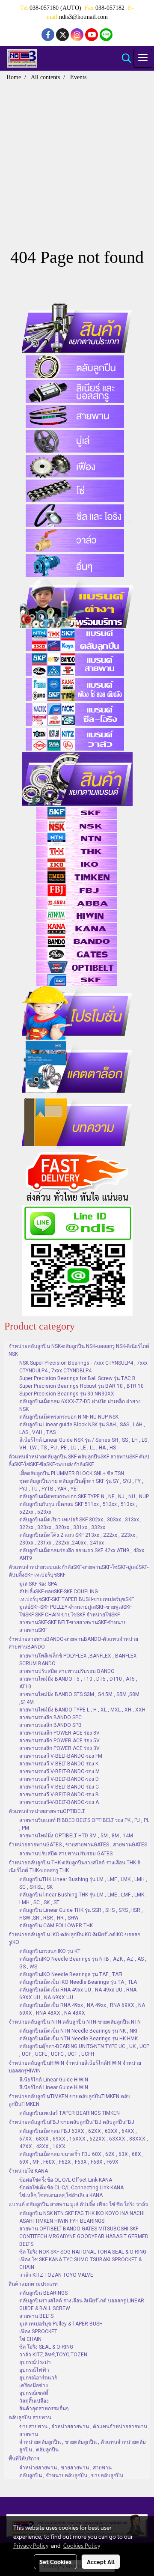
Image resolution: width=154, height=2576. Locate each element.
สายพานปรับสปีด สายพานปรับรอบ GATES (66, 1854)
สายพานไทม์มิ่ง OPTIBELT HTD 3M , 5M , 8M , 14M (76, 1836)
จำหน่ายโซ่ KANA (28, 2171)
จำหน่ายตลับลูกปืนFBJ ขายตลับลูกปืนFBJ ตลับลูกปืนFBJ (71, 2122)
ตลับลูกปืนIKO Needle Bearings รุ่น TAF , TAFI (71, 1974)
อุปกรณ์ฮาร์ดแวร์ (38, 2378)
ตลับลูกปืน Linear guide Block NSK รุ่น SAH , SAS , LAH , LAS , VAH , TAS (82, 1428)
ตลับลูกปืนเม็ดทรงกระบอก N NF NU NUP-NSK (69, 1417)
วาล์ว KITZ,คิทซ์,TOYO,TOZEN (53, 2355)
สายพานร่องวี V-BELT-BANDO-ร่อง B (59, 1795)
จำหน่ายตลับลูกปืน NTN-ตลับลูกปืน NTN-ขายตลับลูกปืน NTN (75, 2022)
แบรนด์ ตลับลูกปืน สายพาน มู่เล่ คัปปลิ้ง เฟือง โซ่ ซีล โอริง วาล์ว (78, 2204)
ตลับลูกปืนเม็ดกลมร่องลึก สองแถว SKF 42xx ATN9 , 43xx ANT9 (82, 1554)
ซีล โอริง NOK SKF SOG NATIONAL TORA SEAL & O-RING (83, 2252)
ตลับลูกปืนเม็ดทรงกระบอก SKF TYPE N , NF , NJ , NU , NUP (84, 1497)
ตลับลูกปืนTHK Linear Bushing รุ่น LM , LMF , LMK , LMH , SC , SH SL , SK (83, 1883)
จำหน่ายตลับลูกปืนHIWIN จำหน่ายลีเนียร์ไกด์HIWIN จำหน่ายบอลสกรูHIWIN (75, 2067)
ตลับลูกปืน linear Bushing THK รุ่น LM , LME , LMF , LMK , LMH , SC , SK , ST (83, 1899)
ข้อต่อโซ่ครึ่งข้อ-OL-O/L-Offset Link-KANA (66, 2180)
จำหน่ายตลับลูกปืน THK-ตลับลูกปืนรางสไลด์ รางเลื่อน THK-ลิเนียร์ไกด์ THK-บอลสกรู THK (74, 1866)
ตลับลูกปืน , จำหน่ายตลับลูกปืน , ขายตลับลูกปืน (71, 2475)
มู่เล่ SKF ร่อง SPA (38, 1584)
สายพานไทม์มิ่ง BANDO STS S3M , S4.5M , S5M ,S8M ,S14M (79, 1698)
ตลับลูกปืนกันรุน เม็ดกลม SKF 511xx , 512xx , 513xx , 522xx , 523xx (78, 1508)
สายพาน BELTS (36, 2316)
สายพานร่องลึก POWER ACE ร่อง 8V (59, 1733)
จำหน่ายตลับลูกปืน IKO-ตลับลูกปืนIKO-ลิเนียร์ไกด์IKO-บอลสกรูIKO (74, 1938)
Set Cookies (55, 2561)
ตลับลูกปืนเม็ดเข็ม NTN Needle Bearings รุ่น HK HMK (78, 2039)
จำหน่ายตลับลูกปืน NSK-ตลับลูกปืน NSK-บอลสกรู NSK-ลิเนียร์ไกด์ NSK (79, 1350)
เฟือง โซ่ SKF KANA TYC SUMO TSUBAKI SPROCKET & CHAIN (80, 2263)
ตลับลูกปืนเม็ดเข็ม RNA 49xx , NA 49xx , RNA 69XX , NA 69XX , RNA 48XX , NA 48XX (82, 2009)
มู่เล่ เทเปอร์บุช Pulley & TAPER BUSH (61, 2324)
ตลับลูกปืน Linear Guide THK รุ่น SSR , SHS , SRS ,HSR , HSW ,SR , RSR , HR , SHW (81, 1914)
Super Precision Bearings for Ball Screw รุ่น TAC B (77, 1378)
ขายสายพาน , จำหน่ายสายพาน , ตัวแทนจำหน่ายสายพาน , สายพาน (84, 2430)
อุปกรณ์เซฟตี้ (34, 2393)
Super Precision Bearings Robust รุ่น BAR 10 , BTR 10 (81, 1386)
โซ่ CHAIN (30, 2339)
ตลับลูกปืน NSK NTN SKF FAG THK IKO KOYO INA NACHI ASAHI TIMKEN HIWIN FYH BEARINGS (82, 2217)
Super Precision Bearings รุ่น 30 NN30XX (67, 1394)
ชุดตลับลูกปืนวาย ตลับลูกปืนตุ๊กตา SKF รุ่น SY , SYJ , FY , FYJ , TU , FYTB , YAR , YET (81, 1485)
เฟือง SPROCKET (38, 2332)
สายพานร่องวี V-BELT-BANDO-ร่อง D (59, 1779)
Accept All (101, 2561)
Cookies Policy (82, 2545)
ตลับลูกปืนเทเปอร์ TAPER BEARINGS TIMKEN (70, 2113)
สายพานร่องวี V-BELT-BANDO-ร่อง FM (61, 1756)
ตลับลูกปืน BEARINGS (43, 2293)
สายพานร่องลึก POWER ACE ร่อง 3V (59, 1748)
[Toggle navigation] (143, 58)
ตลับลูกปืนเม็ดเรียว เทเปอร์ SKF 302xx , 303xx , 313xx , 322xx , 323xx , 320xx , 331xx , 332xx (80, 1524)
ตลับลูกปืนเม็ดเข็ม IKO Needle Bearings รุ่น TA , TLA (78, 1982)
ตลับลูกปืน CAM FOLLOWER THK (56, 1926)
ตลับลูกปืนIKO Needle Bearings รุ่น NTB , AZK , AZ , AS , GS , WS (83, 1963)
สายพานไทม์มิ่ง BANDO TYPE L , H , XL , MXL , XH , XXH (82, 1710)
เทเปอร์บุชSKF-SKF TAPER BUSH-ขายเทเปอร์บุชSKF (77, 1599)
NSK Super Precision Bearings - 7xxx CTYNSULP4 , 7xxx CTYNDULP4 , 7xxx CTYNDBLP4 (83, 1367)
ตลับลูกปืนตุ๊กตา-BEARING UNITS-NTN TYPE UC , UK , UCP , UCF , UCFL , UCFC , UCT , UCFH (84, 2050)
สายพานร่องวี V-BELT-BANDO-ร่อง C (59, 1787)
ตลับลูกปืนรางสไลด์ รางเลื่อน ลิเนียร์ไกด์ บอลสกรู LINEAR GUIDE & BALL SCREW (82, 2305)
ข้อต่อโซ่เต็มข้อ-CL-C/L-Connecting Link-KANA (71, 2188)
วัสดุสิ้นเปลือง (34, 2401)
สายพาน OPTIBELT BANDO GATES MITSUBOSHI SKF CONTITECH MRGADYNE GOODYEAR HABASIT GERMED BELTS (84, 2236)
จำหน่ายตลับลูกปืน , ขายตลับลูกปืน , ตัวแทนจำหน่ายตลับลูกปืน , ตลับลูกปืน (83, 2446)
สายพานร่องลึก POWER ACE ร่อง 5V (59, 1741)
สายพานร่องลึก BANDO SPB (50, 1725)
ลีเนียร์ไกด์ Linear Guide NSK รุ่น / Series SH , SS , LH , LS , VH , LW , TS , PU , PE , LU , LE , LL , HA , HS (84, 1444)
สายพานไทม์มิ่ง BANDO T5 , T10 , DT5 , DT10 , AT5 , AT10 (78, 1683)
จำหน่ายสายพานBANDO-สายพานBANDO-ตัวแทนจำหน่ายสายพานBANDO (73, 1643)
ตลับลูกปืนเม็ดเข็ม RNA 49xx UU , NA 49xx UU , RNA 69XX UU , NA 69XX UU (78, 1994)
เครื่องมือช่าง (34, 2385)
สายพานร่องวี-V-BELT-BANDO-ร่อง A (59, 1802)
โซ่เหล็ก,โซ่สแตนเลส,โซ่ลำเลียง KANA (61, 2195)
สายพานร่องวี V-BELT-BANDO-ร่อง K (59, 1764)
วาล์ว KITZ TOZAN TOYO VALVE (56, 2275)
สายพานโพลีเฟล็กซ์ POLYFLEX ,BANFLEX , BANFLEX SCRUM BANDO (78, 1660)
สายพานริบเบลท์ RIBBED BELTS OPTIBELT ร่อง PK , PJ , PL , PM (84, 1824)
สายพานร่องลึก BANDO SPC (50, 1717)
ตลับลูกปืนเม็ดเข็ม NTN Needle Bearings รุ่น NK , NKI (78, 2031)
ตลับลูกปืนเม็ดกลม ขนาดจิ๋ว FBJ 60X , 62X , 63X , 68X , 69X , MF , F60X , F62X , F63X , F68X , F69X (81, 2158)
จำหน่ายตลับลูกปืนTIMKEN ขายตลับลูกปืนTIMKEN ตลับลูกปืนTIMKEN (70, 2100)
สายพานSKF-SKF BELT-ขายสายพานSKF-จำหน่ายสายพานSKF (73, 1626)
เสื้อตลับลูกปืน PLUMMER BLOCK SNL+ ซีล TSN (72, 1473)
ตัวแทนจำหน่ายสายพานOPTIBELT (47, 1811)
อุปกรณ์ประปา (35, 2362)
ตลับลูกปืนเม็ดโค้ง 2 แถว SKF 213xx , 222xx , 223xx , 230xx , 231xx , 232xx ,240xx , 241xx (78, 1539)
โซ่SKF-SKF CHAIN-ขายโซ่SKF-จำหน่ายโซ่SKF (70, 1615)
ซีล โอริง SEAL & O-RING (46, 2347)
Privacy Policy (31, 2545)
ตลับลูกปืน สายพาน (30, 2418)
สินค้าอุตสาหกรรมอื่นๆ (44, 2409)
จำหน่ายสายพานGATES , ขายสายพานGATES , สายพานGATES (78, 1845)
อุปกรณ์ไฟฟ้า (34, 2370)
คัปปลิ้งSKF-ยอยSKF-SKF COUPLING (59, 1592)
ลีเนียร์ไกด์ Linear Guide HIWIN (54, 2080)
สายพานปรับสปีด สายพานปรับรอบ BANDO (67, 1671)
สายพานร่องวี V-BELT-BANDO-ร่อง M (59, 1771)
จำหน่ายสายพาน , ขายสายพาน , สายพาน (65, 2468)
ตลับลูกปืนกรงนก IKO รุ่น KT (50, 1951)
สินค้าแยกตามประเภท (33, 2284)
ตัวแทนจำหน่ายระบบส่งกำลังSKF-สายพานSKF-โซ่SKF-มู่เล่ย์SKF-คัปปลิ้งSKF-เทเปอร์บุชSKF (78, 1571)
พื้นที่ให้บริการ (24, 2459)
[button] (124, 58)
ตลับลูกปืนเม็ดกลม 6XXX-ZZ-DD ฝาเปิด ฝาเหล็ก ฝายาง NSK (80, 1405)
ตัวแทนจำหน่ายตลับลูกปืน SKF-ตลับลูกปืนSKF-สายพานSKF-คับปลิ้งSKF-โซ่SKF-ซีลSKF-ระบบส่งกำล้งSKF (79, 1461)
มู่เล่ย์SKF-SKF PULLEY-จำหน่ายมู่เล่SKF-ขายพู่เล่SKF (76, 1607)
